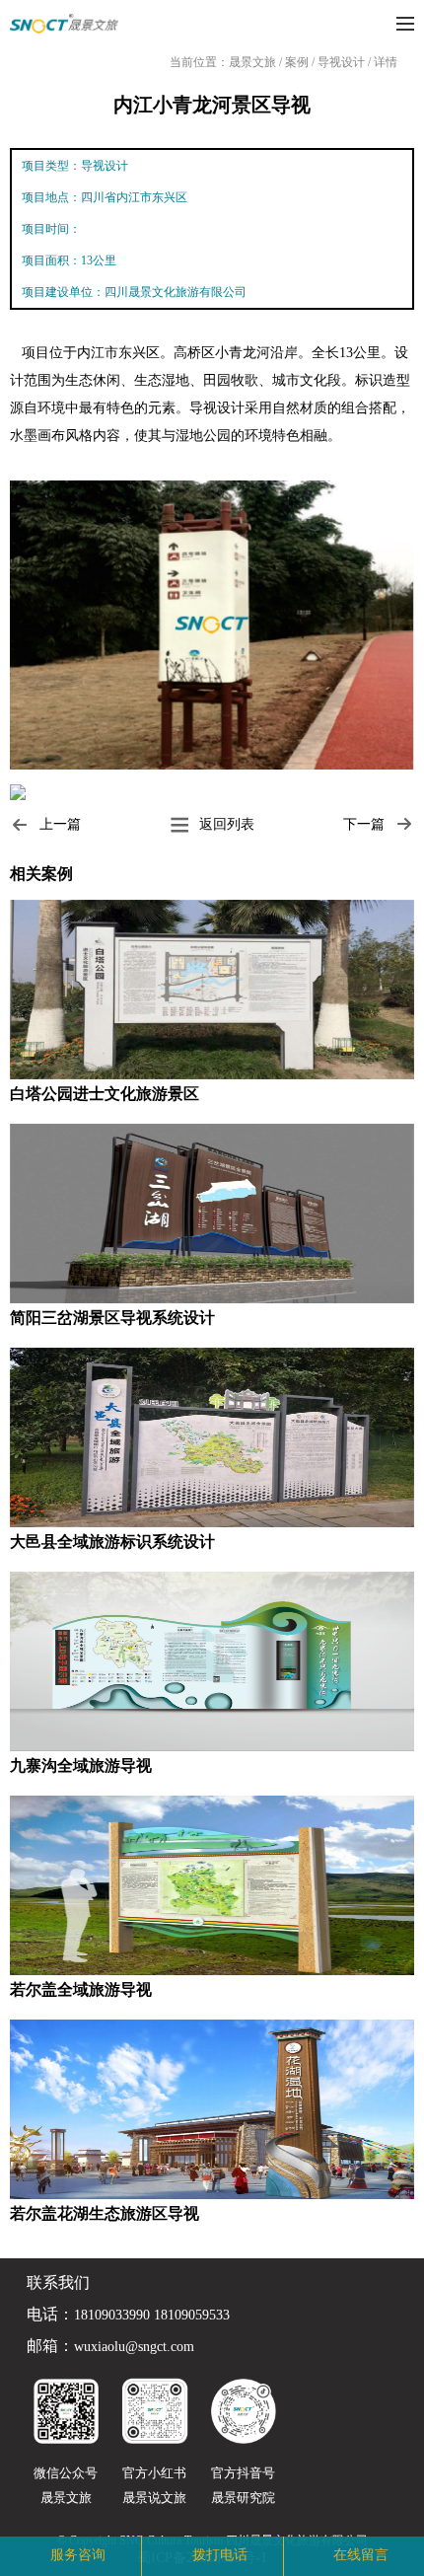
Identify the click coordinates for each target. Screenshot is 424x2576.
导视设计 (343, 62)
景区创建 (135, 2554)
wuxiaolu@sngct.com (134, 2347)
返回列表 (227, 824)
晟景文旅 (252, 62)
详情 (386, 62)
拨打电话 (220, 2555)
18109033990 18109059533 (152, 2316)
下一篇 (364, 824)
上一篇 (60, 824)
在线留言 (361, 2555)
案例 (298, 62)
